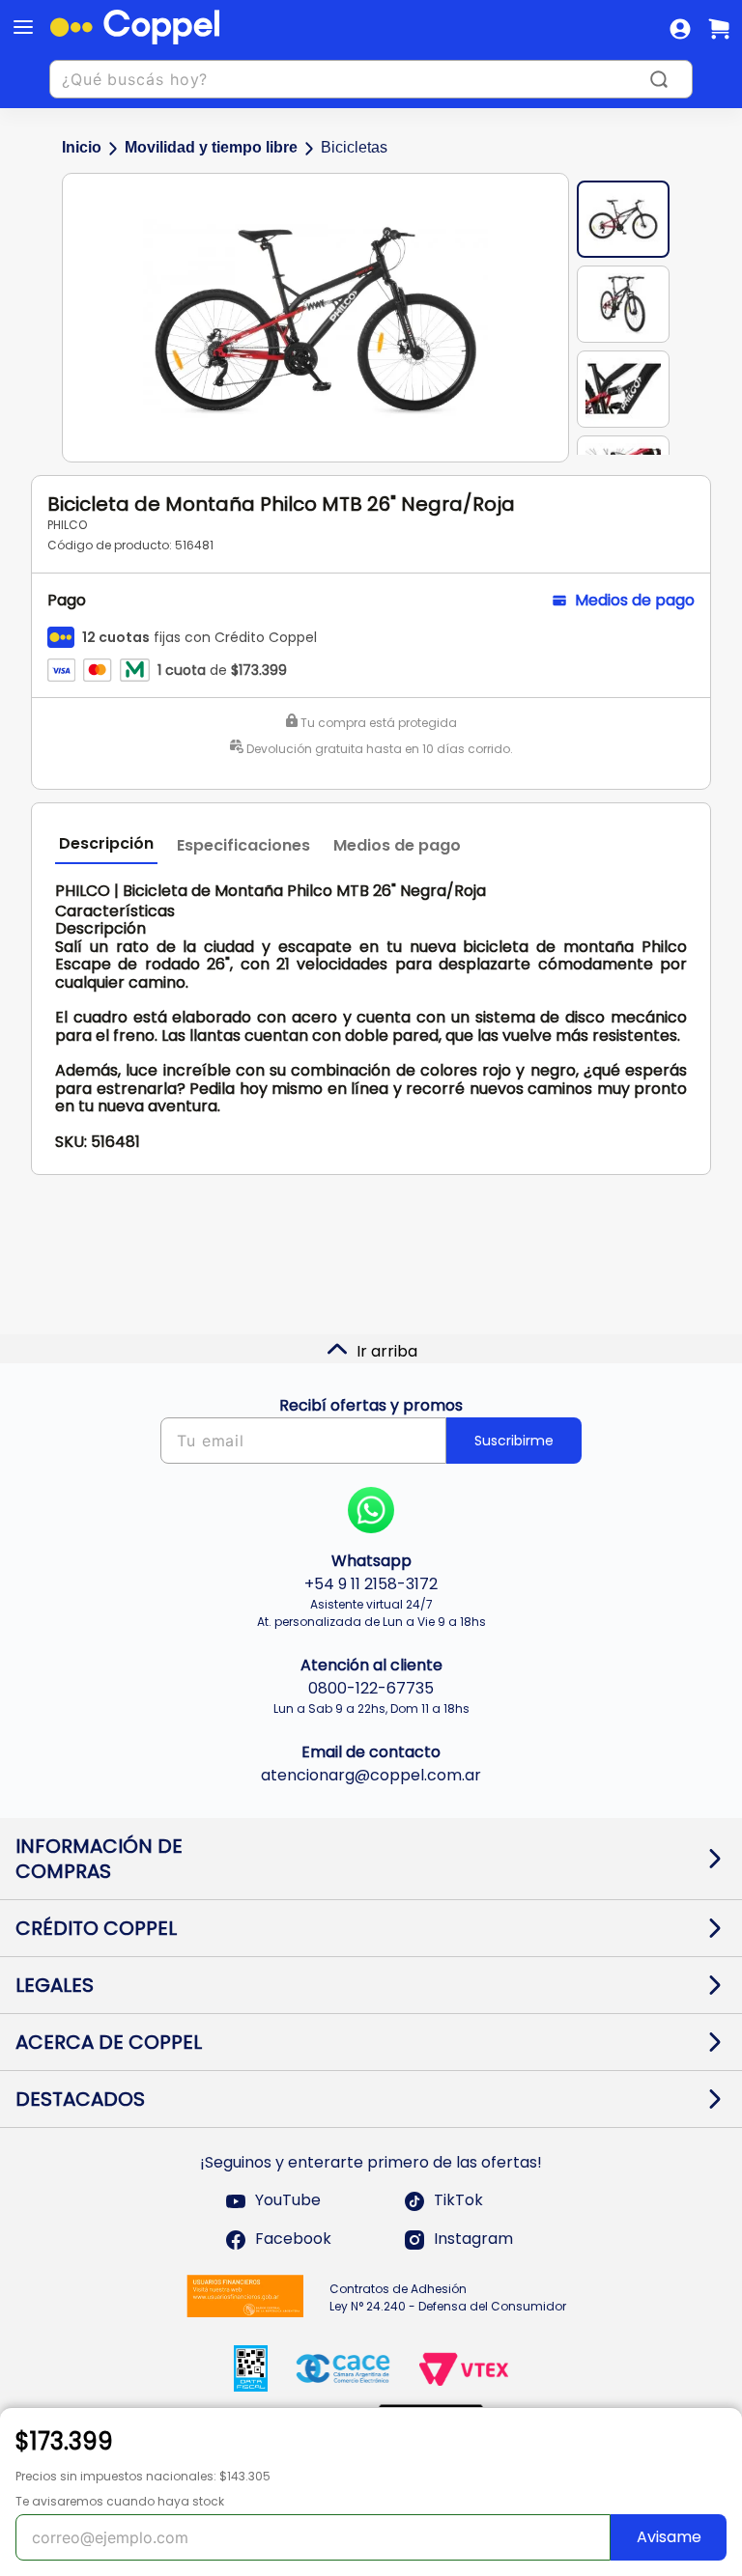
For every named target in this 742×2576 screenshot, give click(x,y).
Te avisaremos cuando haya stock (120, 2501)
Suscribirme (514, 1441)
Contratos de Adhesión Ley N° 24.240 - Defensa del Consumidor (448, 2297)
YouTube (288, 2201)
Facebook (293, 2240)
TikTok (458, 2201)
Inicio (82, 147)
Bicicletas (354, 147)
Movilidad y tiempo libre (211, 147)
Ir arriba (387, 1351)
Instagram (473, 2240)
